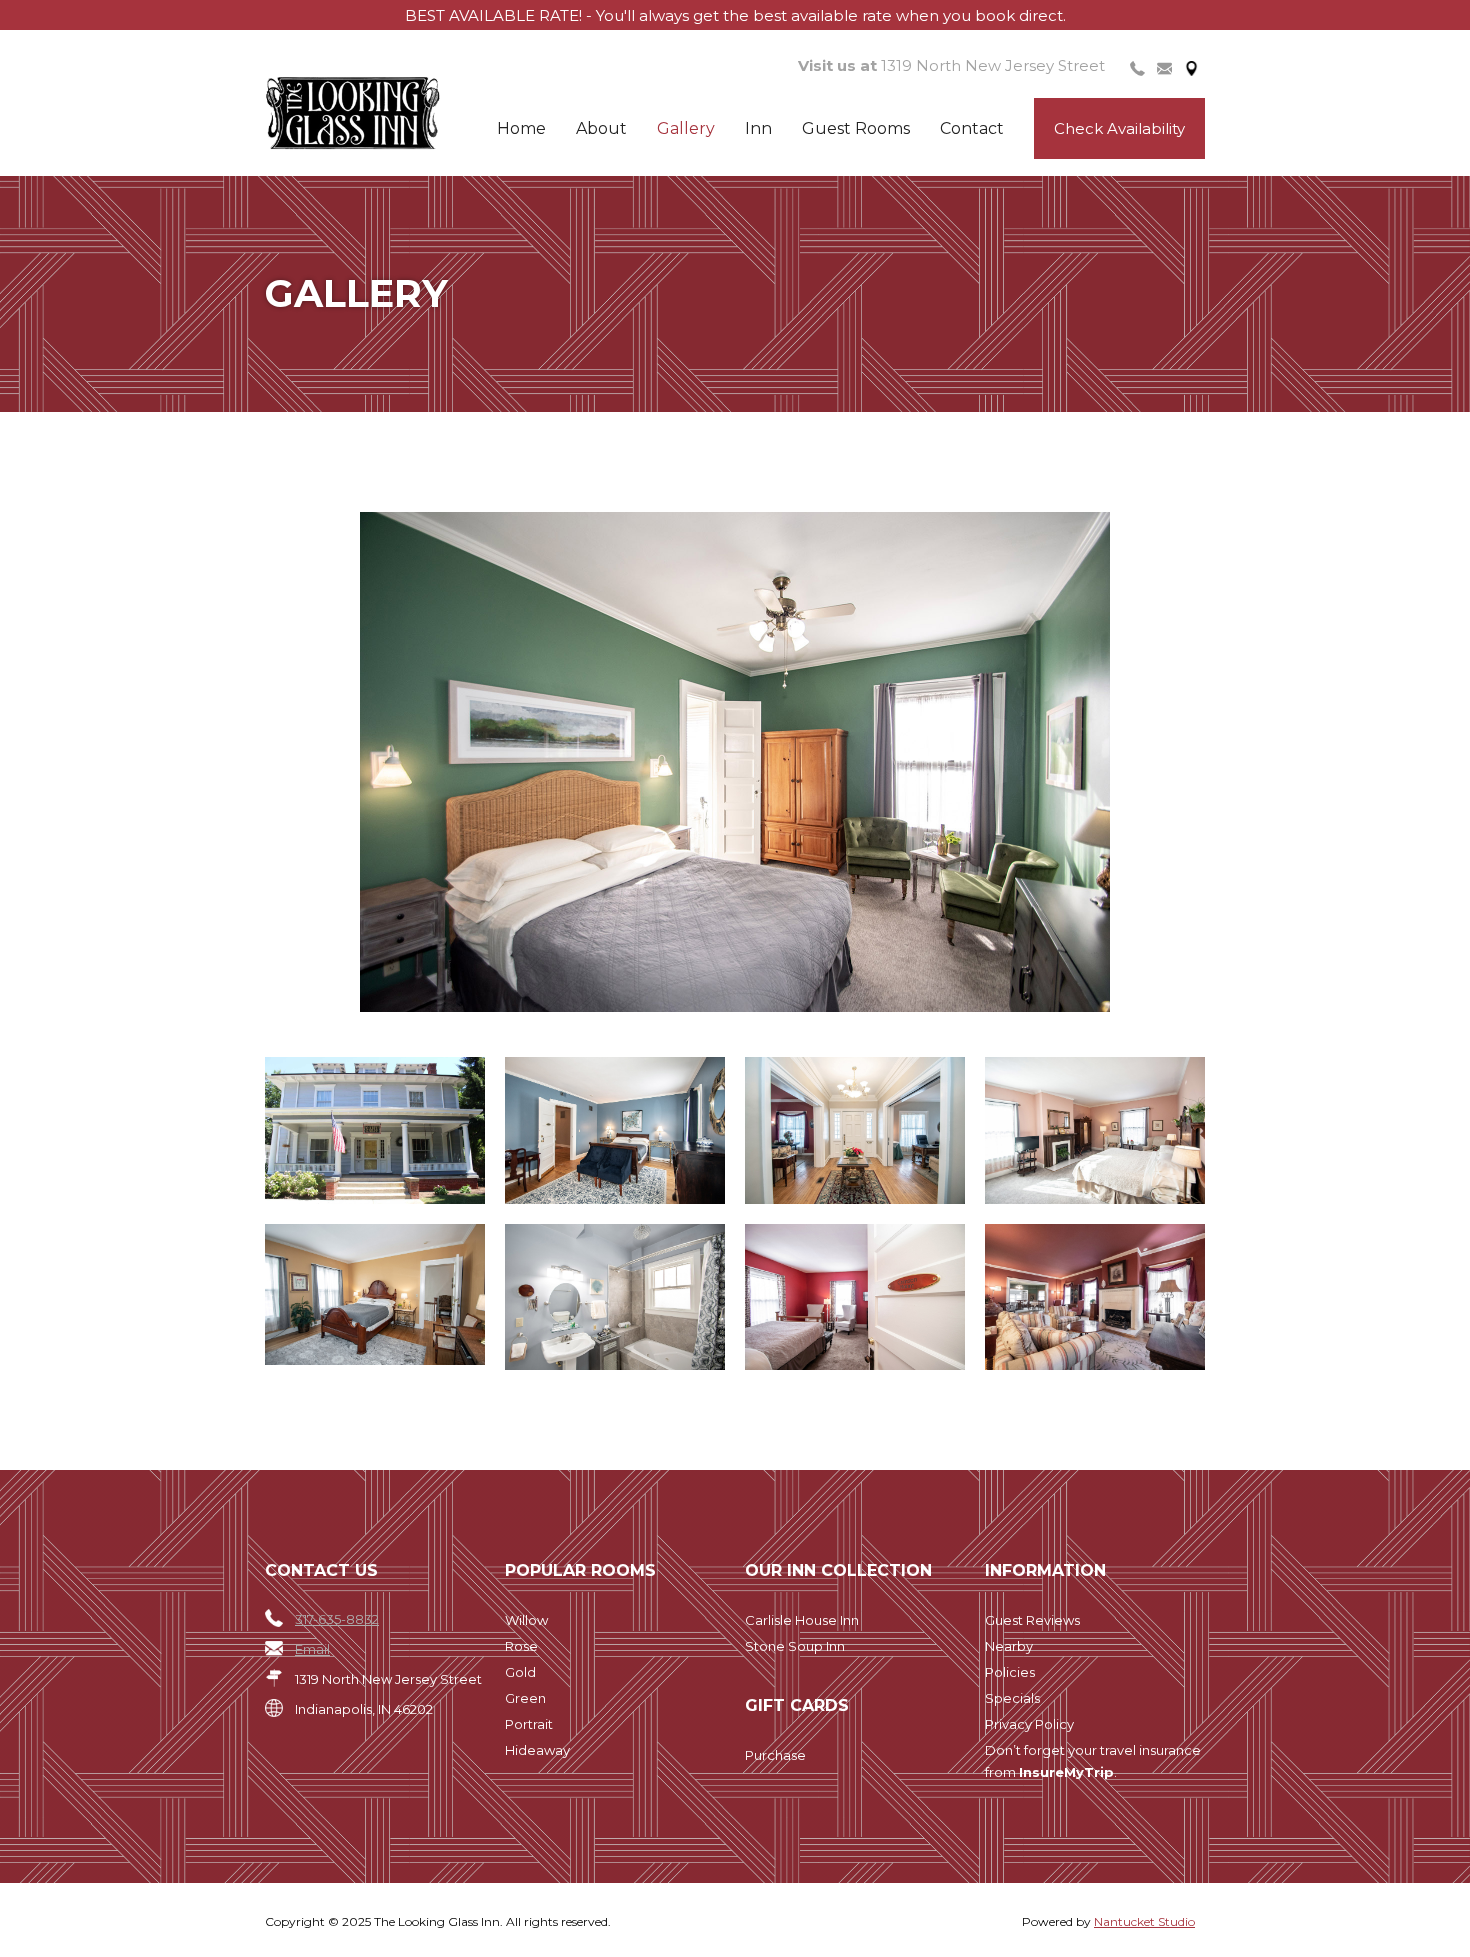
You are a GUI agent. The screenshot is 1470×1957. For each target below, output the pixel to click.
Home (521, 128)
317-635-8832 (337, 1619)
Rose (521, 1646)
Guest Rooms (856, 128)
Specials (1012, 1698)
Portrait (529, 1724)
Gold (520, 1672)
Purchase (775, 1755)
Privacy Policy (1029, 1724)
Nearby (1009, 1646)
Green (525, 1698)
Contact (972, 128)
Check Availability (1119, 128)
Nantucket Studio (1144, 1921)
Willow (526, 1620)
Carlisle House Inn (802, 1620)
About (601, 128)
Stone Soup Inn (795, 1646)
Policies (1010, 1672)
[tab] (1137, 66)
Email (312, 1649)
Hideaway (537, 1750)
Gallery (686, 128)
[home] (386, 113)
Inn (758, 128)
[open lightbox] (735, 762)
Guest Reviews (1032, 1620)
